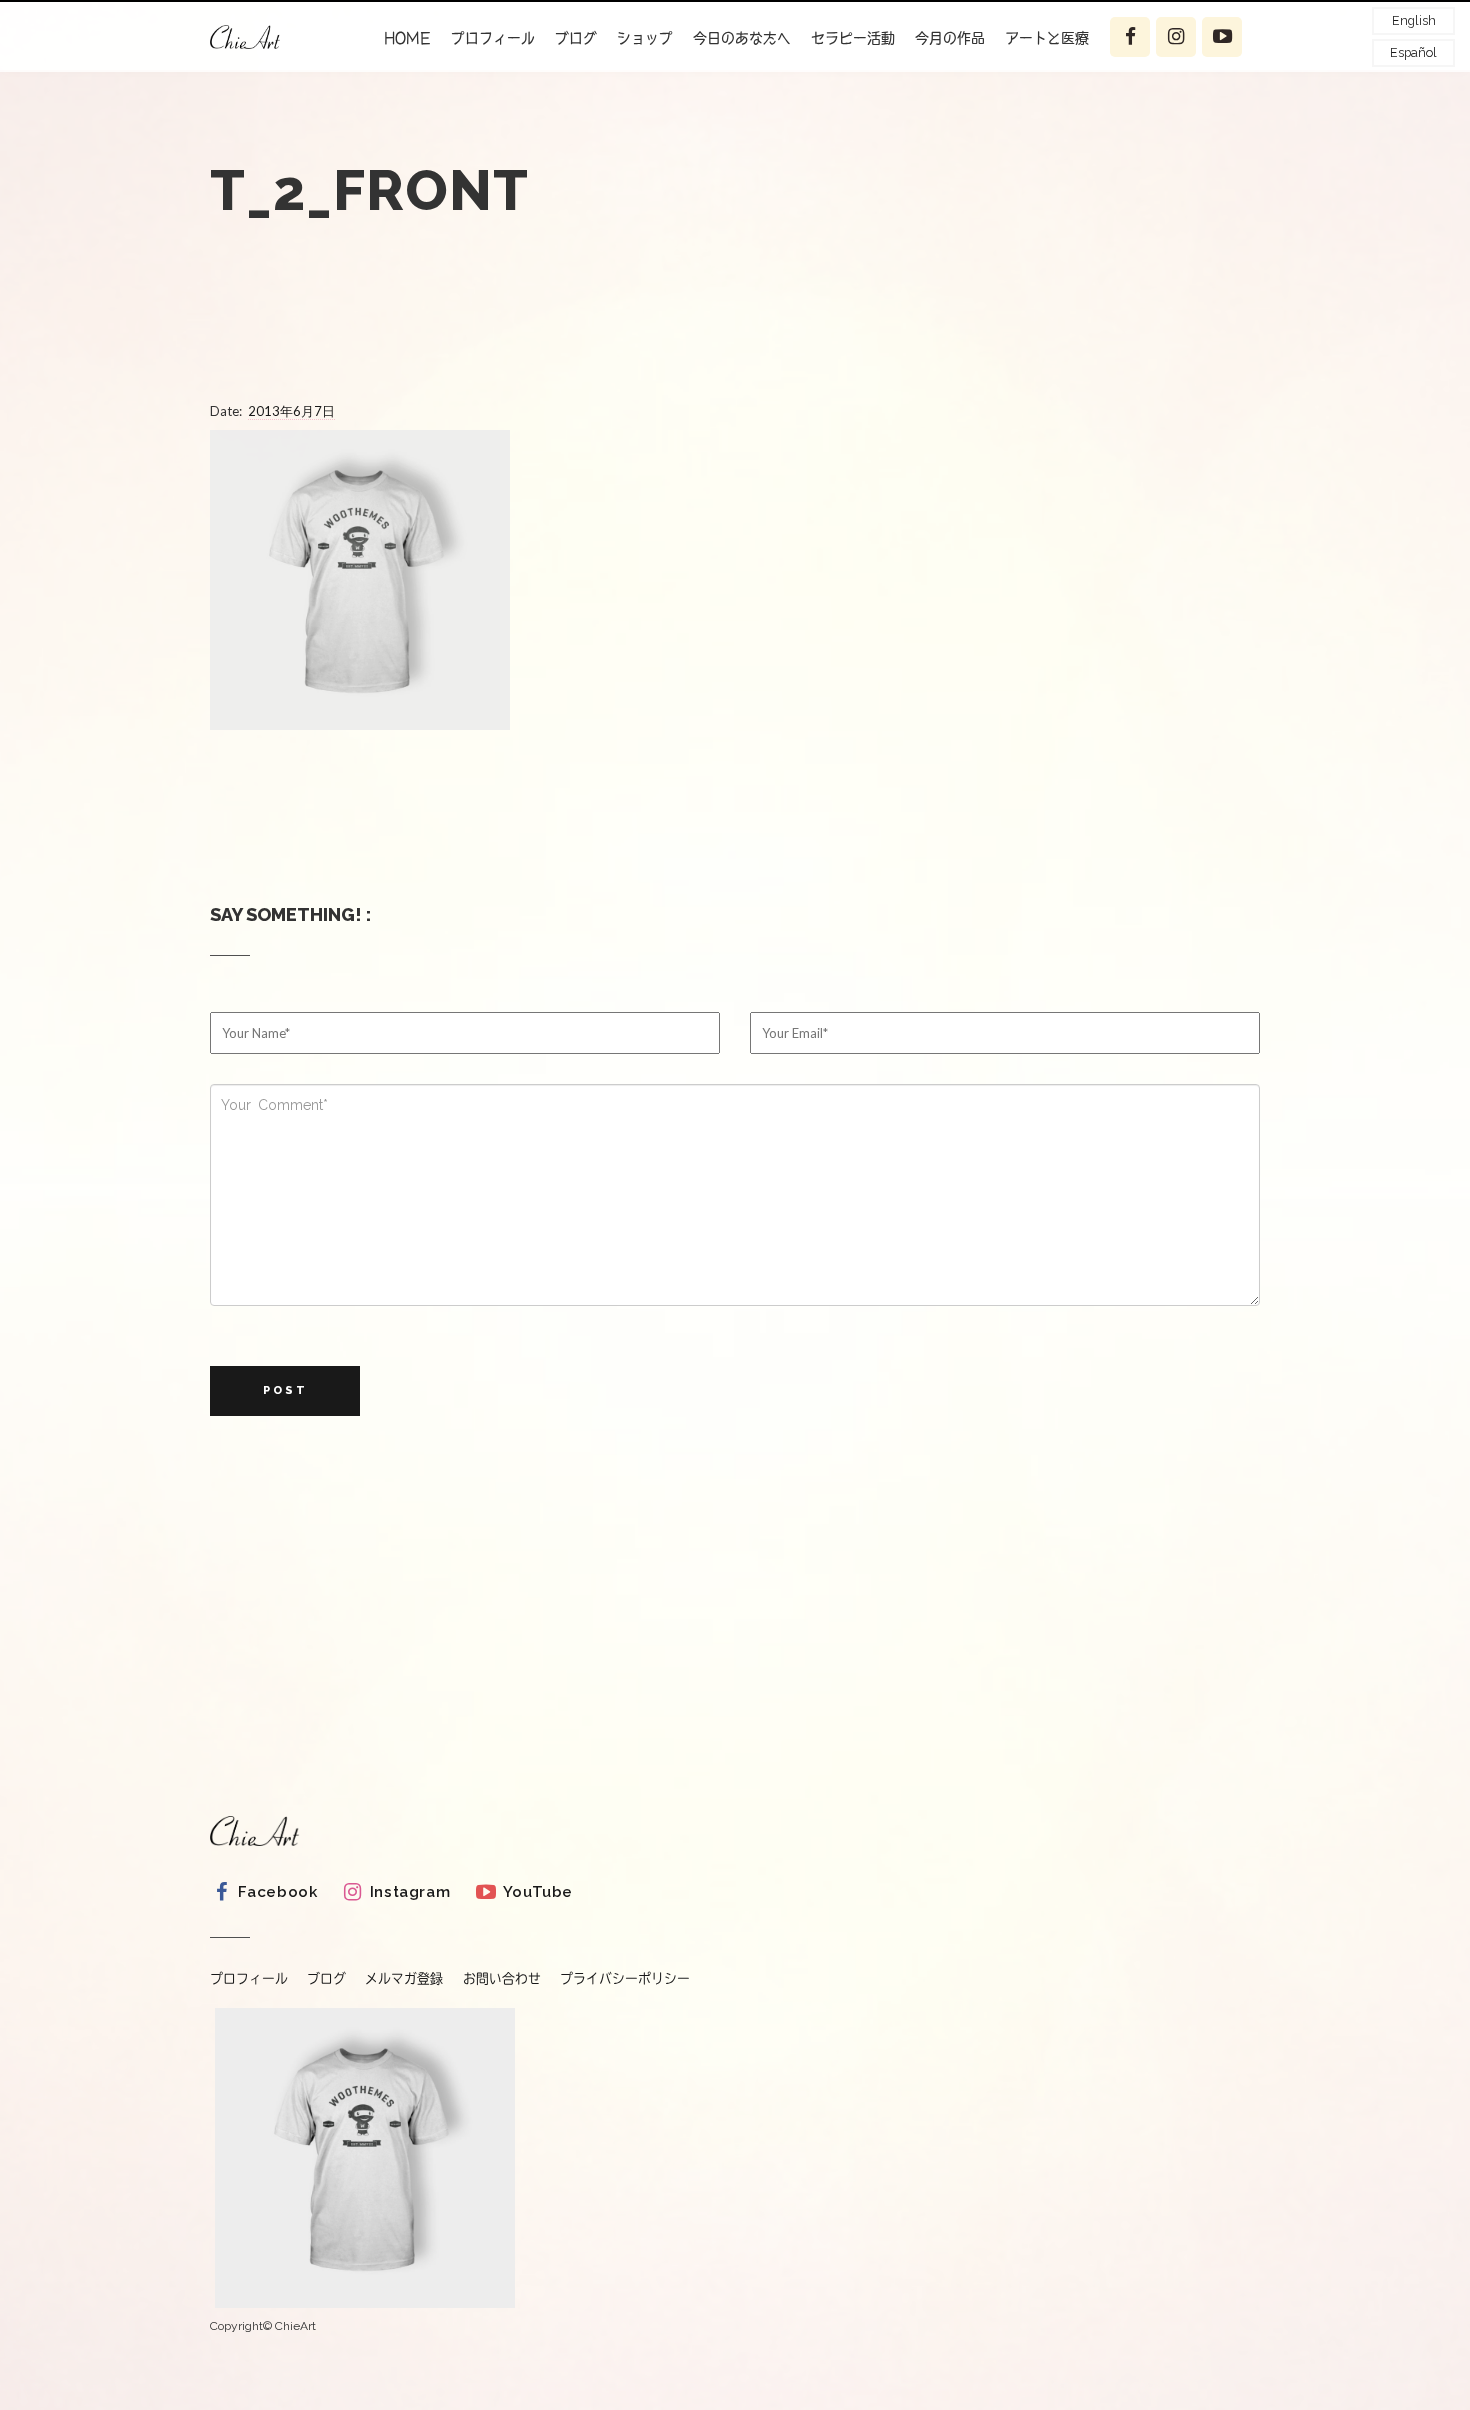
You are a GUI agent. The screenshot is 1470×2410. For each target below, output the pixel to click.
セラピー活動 (853, 37)
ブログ (576, 37)
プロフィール (493, 37)
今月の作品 (950, 37)
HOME (407, 37)
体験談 (1044, 86)
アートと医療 (1047, 37)
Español (1413, 52)
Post (285, 1390)
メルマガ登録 (404, 1978)
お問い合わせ (502, 1978)
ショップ (645, 37)
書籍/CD (498, 125)
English (1414, 20)
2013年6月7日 (291, 411)
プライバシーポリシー (625, 1978)
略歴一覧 (497, 86)
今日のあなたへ (742, 37)
